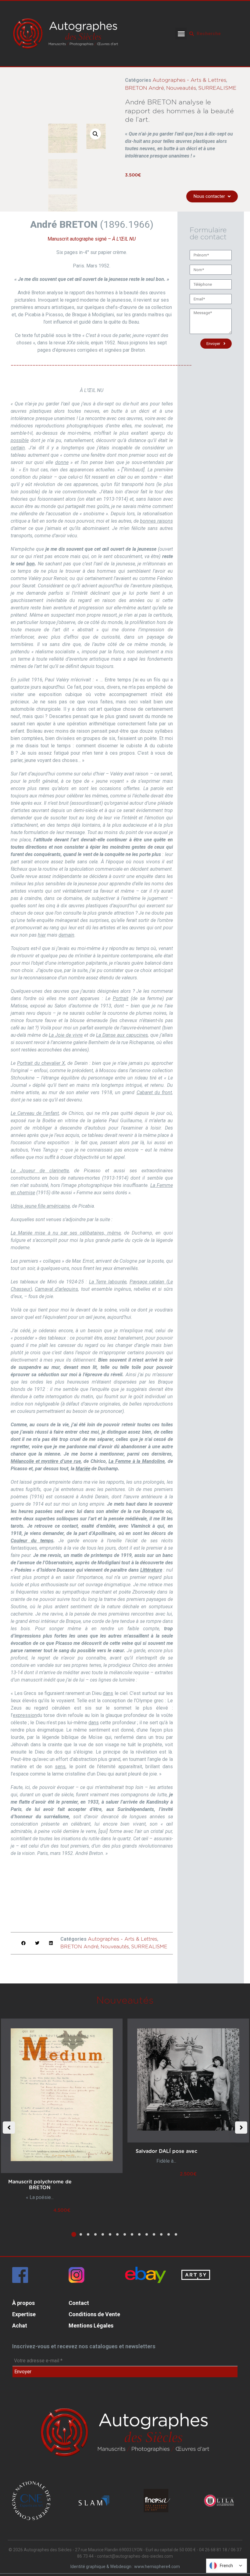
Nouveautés (181, 88)
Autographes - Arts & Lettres (189, 80)
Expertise (24, 2314)
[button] (181, 34)
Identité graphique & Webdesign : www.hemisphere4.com (125, 2567)
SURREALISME (217, 88)
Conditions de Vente (94, 2314)
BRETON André (145, 88)
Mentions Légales (91, 2326)
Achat (20, 2326)
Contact (79, 2303)
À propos (23, 2303)
